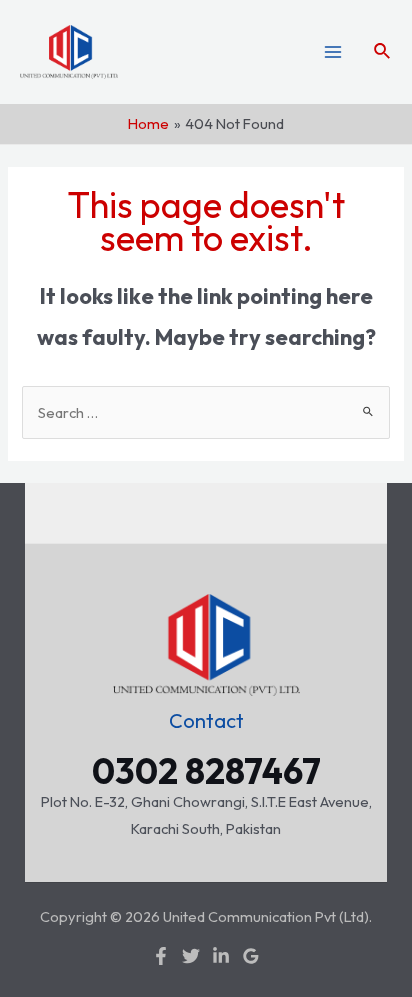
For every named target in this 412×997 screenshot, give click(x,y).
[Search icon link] (383, 52)
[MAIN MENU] (333, 52)
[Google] (251, 956)
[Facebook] (161, 956)
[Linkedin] (221, 956)
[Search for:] (205, 412)
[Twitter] (191, 956)
